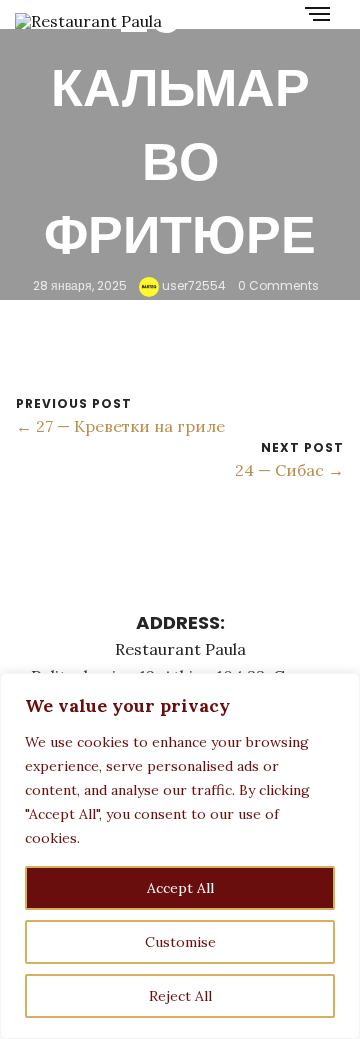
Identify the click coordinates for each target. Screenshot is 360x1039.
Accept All (180, 888)
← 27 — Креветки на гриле (120, 426)
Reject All (180, 996)
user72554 (192, 285)
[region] (180, 856)
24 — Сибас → (289, 470)
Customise (180, 942)
